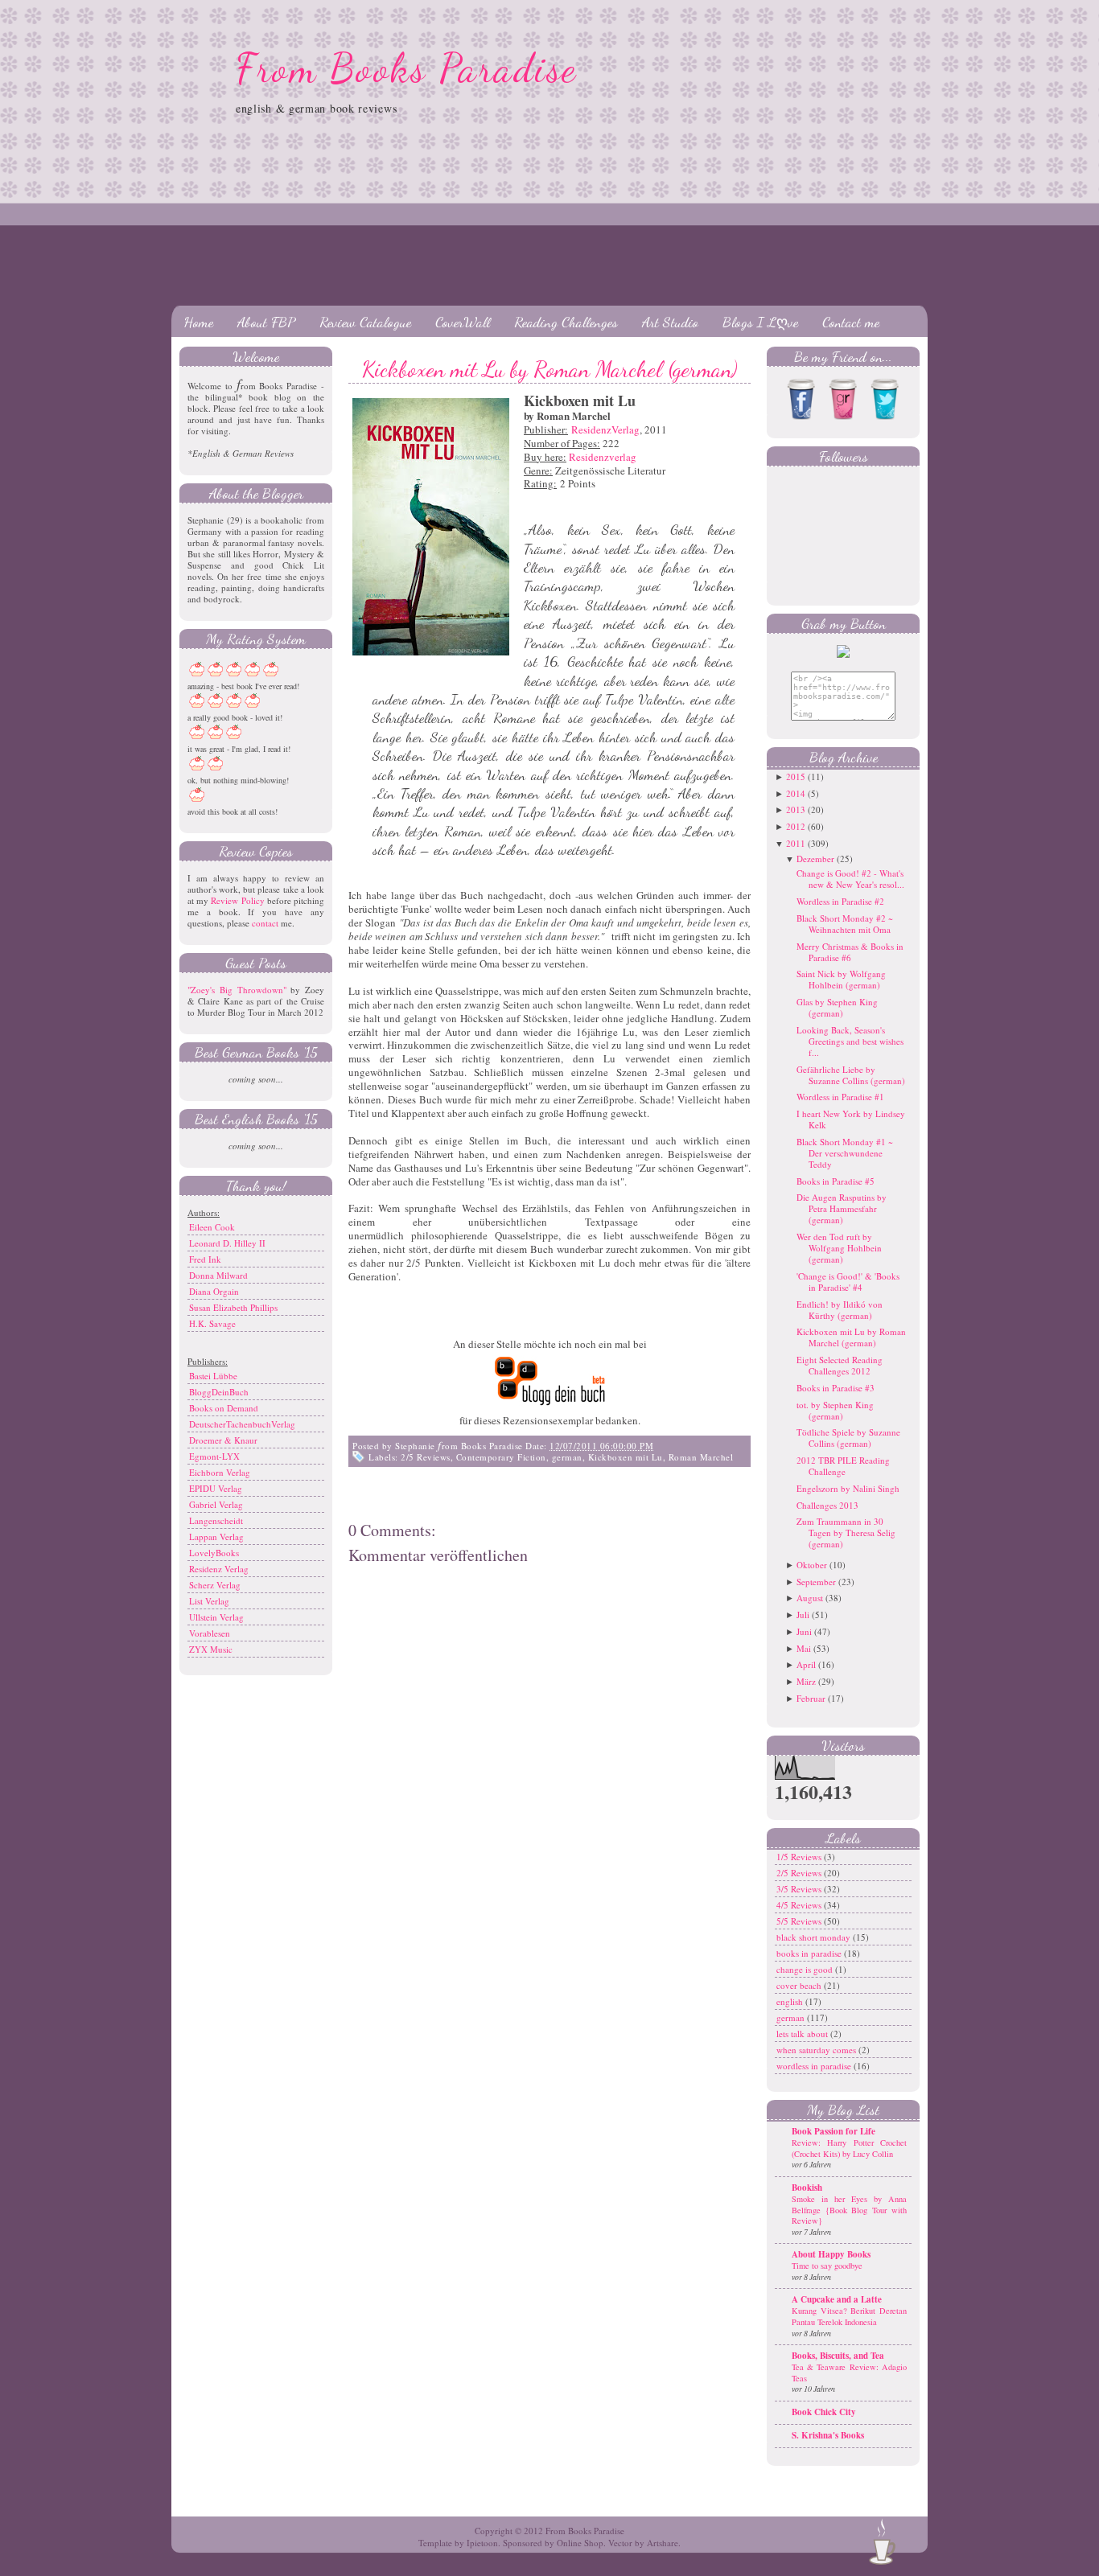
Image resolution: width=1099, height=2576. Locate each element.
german (567, 1457)
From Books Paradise (407, 68)
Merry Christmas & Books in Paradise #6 (850, 952)
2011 (796, 843)
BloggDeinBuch (219, 1392)
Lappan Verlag (216, 1537)
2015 (796, 776)
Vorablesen (210, 1633)
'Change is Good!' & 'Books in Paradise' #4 (848, 1282)
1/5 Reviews (800, 1857)
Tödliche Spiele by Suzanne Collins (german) (848, 1438)
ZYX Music (211, 1649)
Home (198, 322)
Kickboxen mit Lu (626, 1457)
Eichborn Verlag (220, 1472)
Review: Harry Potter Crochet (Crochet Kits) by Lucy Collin (849, 2148)
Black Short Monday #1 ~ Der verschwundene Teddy (845, 1153)
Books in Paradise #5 (836, 1181)
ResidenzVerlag (605, 429)
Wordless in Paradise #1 (840, 1097)
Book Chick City (824, 2412)
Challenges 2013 (827, 1505)
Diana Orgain (214, 1291)
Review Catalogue (365, 322)
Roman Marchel (701, 1457)
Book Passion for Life (834, 2131)
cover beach (800, 1985)
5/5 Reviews (800, 1921)
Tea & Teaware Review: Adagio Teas (849, 2373)
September (816, 1582)
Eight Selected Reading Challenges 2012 (840, 1365)
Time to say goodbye (827, 2266)
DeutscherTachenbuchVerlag (242, 1424)
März (806, 1681)
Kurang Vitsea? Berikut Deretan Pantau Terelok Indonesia (849, 2316)
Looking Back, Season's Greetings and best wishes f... (850, 1041)
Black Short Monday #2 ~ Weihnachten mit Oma (845, 924)
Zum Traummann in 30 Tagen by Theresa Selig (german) (846, 1532)
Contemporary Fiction (501, 1457)
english (791, 2001)
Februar (811, 1698)
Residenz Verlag (219, 1569)
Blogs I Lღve (760, 322)
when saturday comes (817, 2050)
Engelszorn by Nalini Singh (848, 1488)
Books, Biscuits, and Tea (838, 2356)
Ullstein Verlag (216, 1617)
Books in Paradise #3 (836, 1388)
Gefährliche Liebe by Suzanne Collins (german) (851, 1075)
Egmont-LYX (214, 1456)
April (806, 1664)
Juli (803, 1615)
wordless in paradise (815, 2066)
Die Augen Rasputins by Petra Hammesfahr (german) (842, 1208)
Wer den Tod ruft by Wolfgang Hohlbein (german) (839, 1248)
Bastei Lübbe (213, 1376)
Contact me (851, 322)
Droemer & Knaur (223, 1440)
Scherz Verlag (215, 1585)
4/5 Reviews (800, 1905)
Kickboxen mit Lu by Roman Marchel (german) (550, 369)
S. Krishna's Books (828, 2435)
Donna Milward (218, 1275)
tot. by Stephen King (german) (835, 1410)
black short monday (815, 1937)
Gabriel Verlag (216, 1504)
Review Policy (237, 900)
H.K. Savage (212, 1323)
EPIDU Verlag (216, 1488)
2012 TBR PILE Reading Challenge (843, 1466)
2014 (796, 793)
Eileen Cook (212, 1227)
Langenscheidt (216, 1520)
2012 (796, 826)
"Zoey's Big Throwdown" (237, 990)
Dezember (815, 859)
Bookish (807, 2188)
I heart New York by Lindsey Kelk (851, 1119)
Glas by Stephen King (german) (837, 1007)
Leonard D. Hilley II (227, 1243)
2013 (796, 809)
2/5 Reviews (426, 1457)
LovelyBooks (214, 1553)
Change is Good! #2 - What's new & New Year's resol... (850, 879)
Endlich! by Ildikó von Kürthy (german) (840, 1310)
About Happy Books (831, 2254)
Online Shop (580, 2543)
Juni (804, 1631)
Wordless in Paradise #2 (840, 901)
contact (265, 923)
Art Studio (670, 322)
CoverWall (463, 322)
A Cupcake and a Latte (837, 2299)
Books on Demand (224, 1408)
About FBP (266, 322)
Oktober (812, 1565)
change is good (806, 1969)
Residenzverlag (603, 457)
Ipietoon (482, 2543)
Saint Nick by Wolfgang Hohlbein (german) (841, 979)
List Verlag (209, 1601)
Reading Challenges (566, 322)
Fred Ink (205, 1259)
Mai (804, 1648)
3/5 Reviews (800, 1889)
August (810, 1598)
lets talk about (803, 2034)
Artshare (663, 2543)
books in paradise (810, 1953)
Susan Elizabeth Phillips (233, 1307)
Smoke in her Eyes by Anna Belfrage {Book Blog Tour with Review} (849, 2210)
